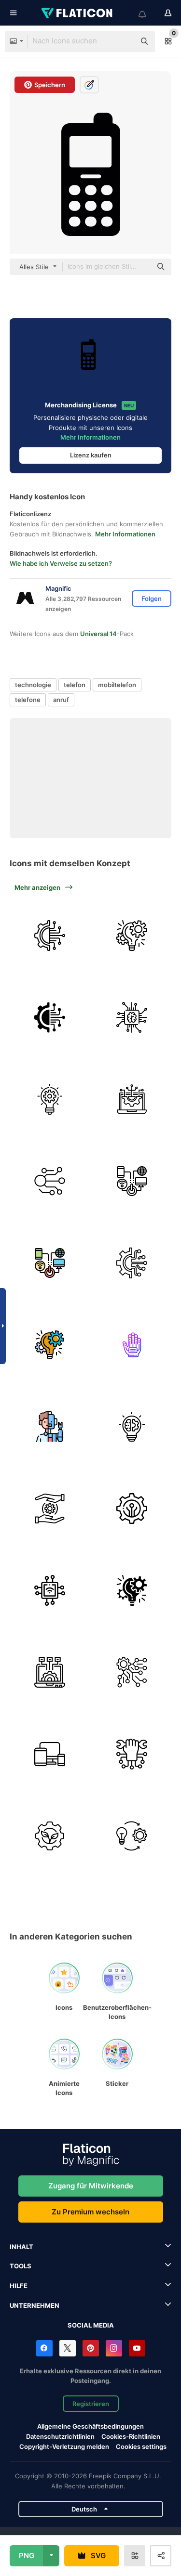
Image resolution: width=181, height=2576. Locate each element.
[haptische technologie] (132, 1345)
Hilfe (19, 2286)
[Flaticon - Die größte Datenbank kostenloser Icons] (78, 13)
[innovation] (49, 1099)
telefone (28, 700)
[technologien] (49, 1508)
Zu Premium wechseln (90, 2212)
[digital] (132, 1181)
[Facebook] (44, 2348)
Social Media (91, 2325)
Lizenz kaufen (91, 455)
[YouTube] (137, 2348)
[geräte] (49, 1754)
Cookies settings (141, 2447)
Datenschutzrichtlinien (60, 2436)
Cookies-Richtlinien (131, 2436)
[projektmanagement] (132, 935)
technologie (33, 685)
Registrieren (91, 2404)
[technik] (132, 1426)
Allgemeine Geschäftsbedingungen (90, 2426)
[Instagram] (114, 2348)
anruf (61, 700)
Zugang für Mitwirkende (91, 2186)
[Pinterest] (91, 2348)
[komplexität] (132, 1672)
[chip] (132, 1017)
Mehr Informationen (90, 437)
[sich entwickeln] (132, 1836)
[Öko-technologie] (49, 1836)
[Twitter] (68, 2348)
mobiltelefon (117, 685)
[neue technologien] (49, 1426)
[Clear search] (123, 41)
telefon (75, 685)
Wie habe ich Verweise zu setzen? (61, 563)
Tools (21, 2266)
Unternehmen (35, 2305)
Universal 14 (98, 634)
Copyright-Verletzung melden (64, 2446)
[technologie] (49, 935)
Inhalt (21, 2247)
